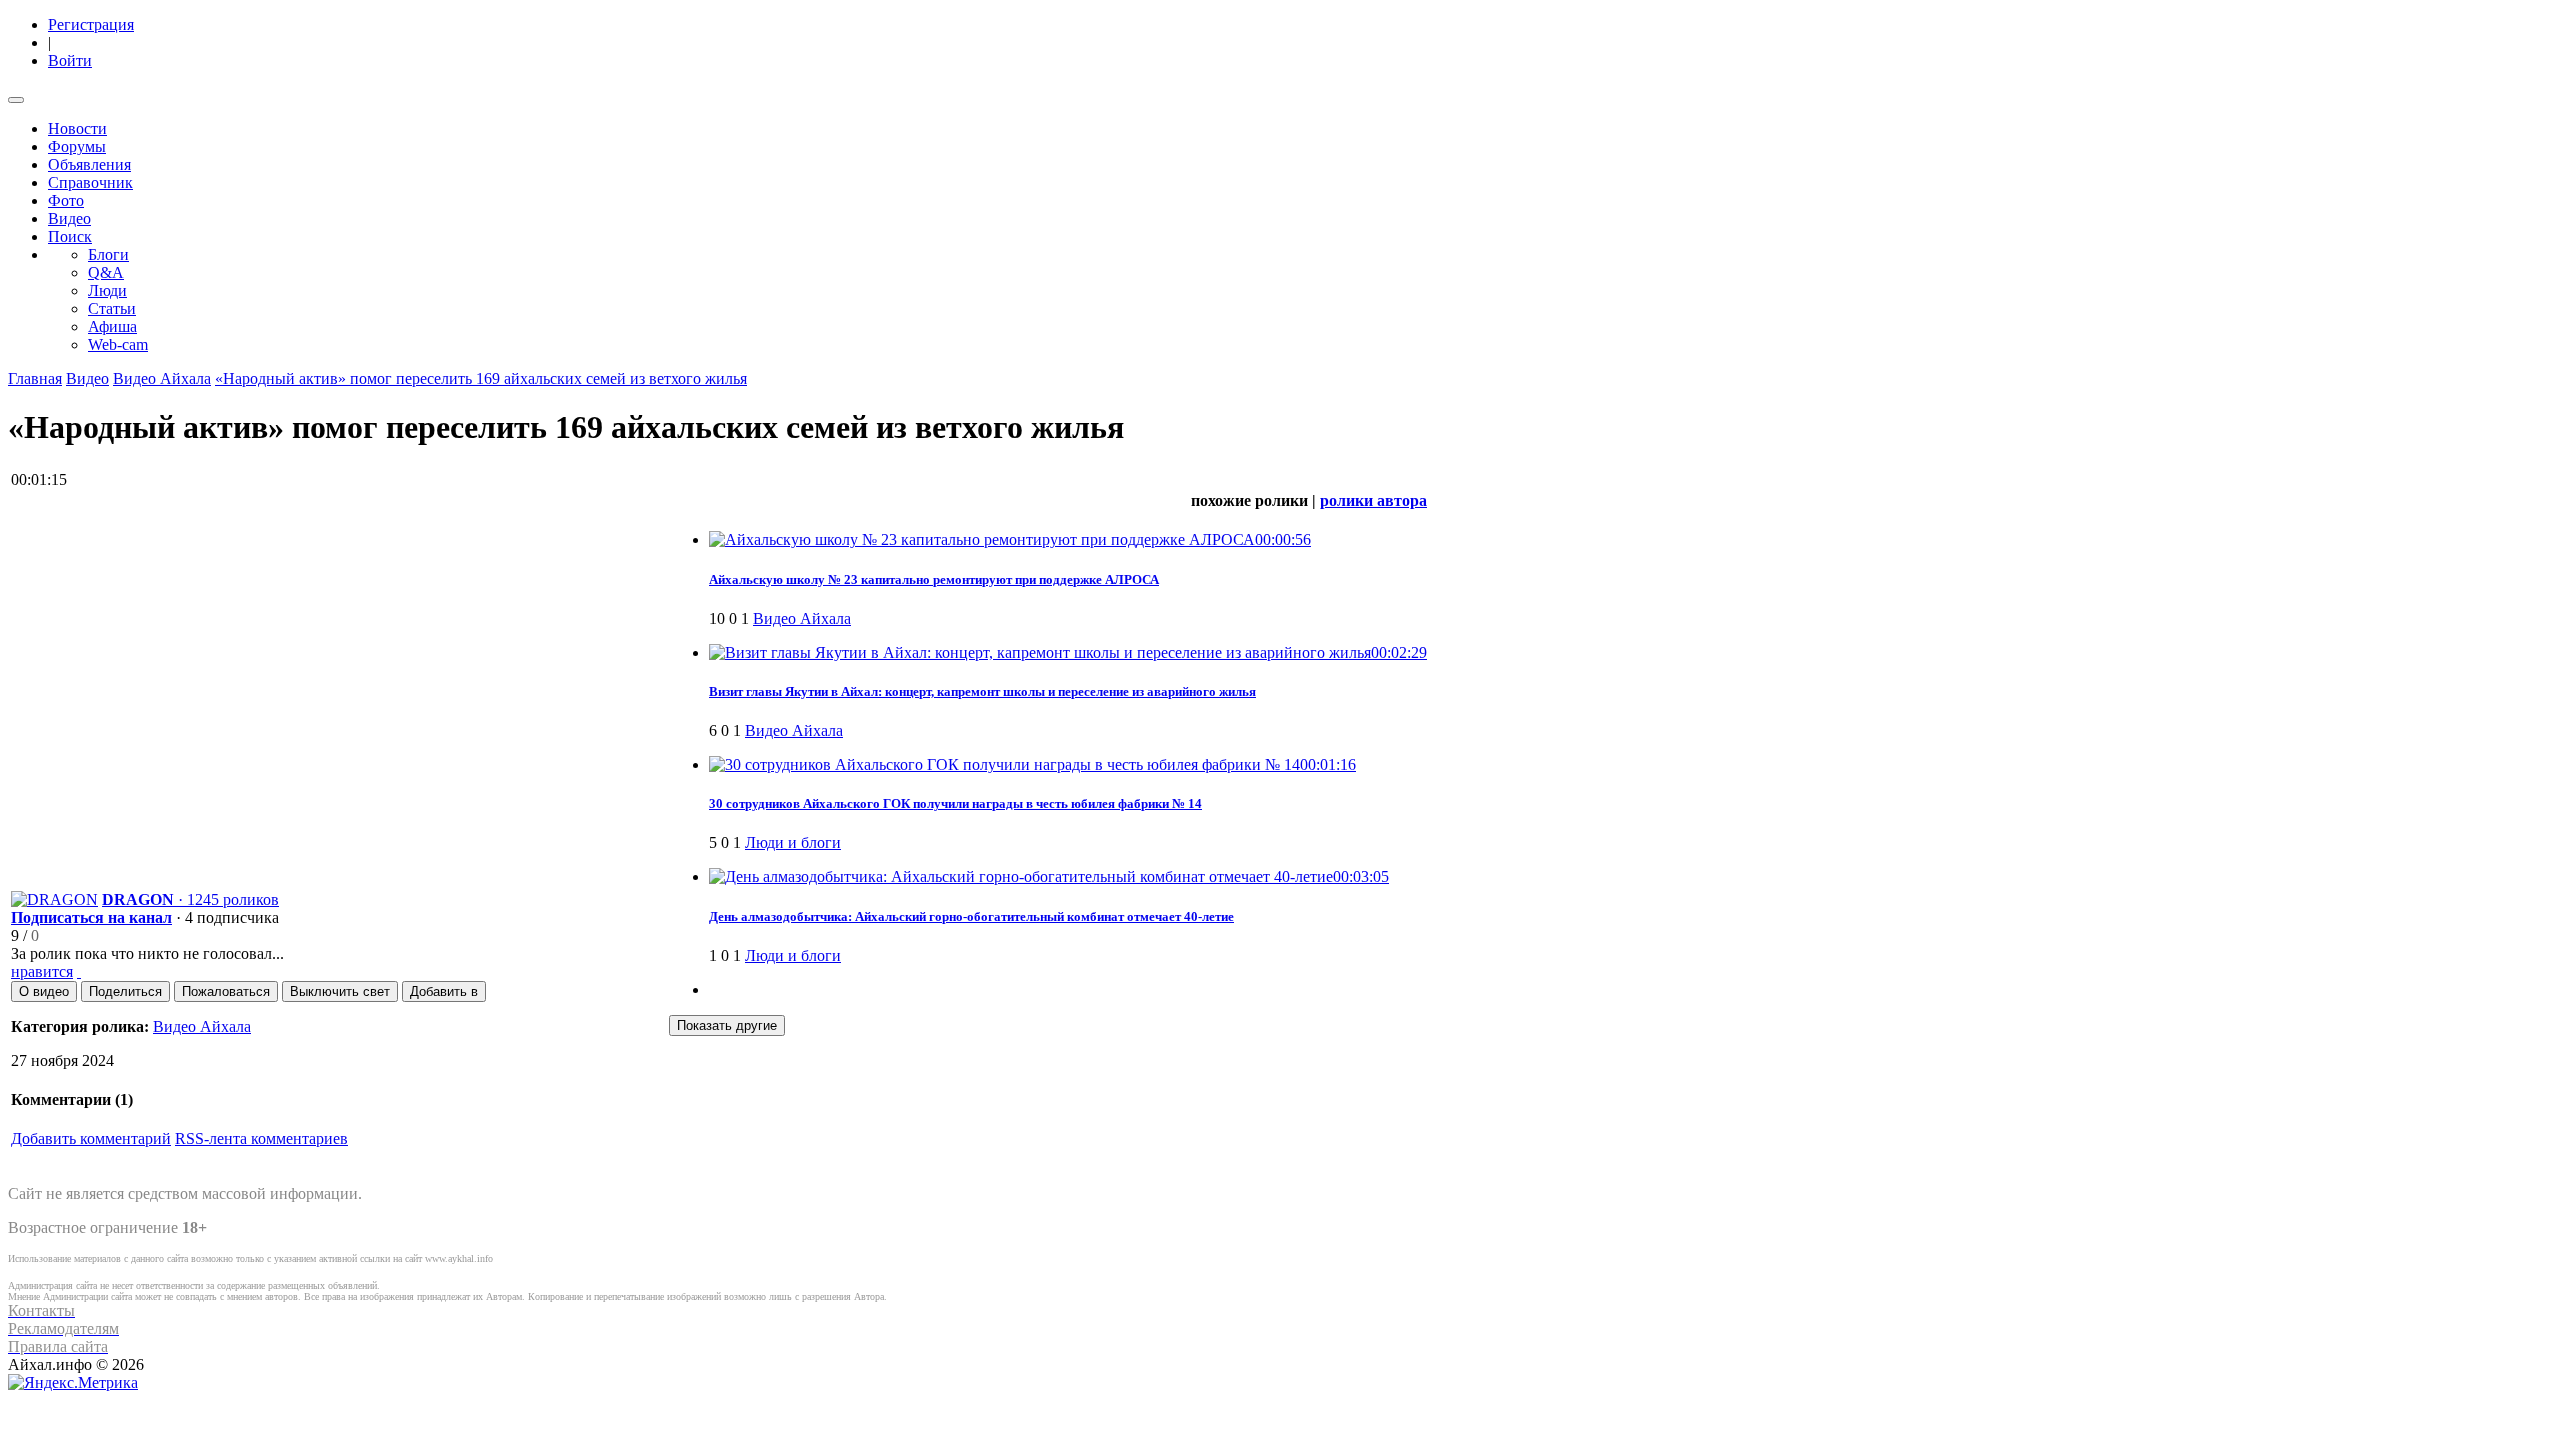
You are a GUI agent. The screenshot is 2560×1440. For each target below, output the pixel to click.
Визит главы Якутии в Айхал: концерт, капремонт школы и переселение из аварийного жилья (982, 691)
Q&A (106, 272)
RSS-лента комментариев (261, 1138)
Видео (69, 218)
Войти (70, 60)
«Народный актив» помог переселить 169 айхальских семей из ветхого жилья (481, 378)
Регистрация (91, 24)
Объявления (89, 164)
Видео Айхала (162, 378)
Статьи (112, 308)
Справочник (90, 182)
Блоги (108, 254)
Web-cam (118, 344)
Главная (35, 378)
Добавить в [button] (444, 991)
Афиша (112, 326)
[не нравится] (79, 971)
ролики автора (1373, 500)
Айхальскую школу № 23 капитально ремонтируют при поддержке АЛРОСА (934, 579)
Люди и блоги (793, 842)
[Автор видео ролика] (54, 899)
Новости (77, 128)
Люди (107, 290)
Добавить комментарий (91, 1138)
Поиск (70, 236)
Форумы (77, 146)
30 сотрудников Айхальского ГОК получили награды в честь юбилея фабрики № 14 (955, 803)
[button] (44, 991)
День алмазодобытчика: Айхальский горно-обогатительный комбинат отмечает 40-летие (971, 916)
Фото (66, 200)
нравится (42, 971)
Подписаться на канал (91, 917)
